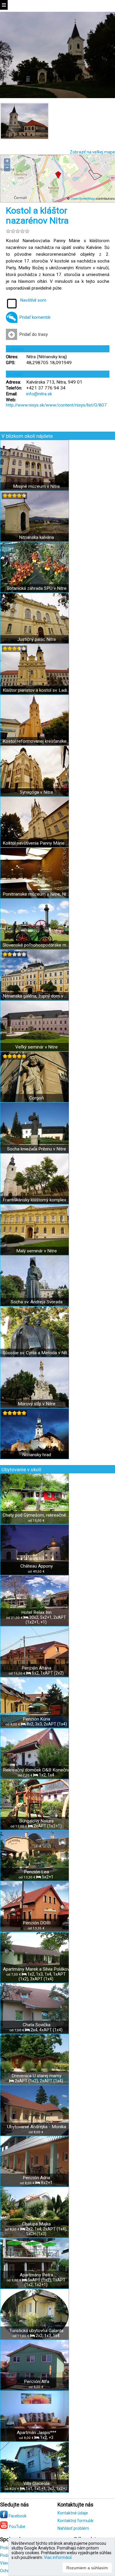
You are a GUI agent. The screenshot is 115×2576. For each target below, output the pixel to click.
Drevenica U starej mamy (36, 2076)
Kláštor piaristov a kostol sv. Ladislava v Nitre (36, 690)
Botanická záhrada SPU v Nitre (37, 588)
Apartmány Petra (36, 2275)
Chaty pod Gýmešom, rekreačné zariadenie (36, 1515)
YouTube (17, 2527)
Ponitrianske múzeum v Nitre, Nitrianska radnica (36, 894)
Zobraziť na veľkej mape (92, 152)
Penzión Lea (36, 1872)
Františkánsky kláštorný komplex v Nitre (36, 1200)
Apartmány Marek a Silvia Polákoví (37, 1969)
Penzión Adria (36, 2178)
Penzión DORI (37, 1923)
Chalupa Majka (36, 2224)
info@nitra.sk (39, 394)
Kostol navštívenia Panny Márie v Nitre (36, 843)
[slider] (18, 231)
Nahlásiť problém (73, 2528)
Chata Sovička (37, 2025)
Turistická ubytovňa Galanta (36, 2331)
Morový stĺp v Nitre (37, 1404)
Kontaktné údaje (73, 2513)
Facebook (17, 2516)
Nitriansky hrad (37, 1455)
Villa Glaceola (36, 2483)
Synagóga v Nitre (36, 792)
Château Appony (37, 1566)
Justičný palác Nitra (36, 639)
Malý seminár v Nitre (37, 1251)
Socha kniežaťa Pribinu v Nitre (37, 1149)
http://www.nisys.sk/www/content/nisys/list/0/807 (56, 405)
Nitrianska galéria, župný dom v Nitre (36, 996)
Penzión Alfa (37, 2382)
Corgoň (37, 1098)
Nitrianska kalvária (36, 537)
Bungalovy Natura (36, 1821)
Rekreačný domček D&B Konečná (37, 1770)
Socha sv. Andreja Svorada (37, 1302)
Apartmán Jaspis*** (37, 2433)
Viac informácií (58, 2557)
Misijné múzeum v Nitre (36, 486)
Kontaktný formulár (76, 2521)
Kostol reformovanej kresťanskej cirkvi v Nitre (36, 741)
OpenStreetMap (83, 199)
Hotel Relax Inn (36, 1612)
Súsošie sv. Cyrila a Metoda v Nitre (36, 1353)
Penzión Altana (36, 1668)
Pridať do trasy (33, 334)
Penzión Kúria (36, 1719)
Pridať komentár (35, 317)
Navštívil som (33, 300)
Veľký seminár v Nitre (37, 1047)
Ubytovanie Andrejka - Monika (37, 2127)
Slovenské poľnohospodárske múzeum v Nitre (36, 945)
